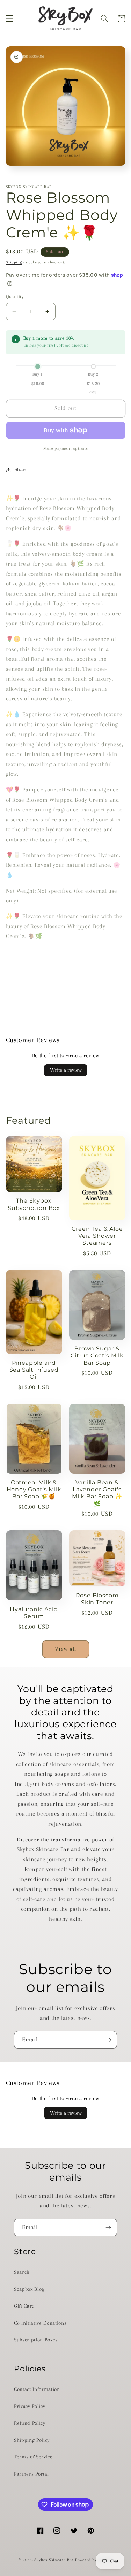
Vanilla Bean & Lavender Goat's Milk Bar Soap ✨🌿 (97, 1493)
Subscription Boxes (36, 2340)
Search (22, 2272)
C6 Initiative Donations (40, 2323)
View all (66, 1649)
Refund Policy (30, 2423)
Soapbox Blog (29, 2289)
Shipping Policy (32, 2440)
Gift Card (24, 2306)
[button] (9, 18)
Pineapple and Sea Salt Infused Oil (34, 1370)
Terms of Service (33, 2457)
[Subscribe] (108, 2040)
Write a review (66, 1070)
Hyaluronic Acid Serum (34, 1613)
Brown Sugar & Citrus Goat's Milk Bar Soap (97, 1355)
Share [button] (21, 469)
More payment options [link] (66, 448)
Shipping (14, 262)
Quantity (15, 297)
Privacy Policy (30, 2406)
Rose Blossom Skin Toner (97, 1599)
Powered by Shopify (94, 2560)
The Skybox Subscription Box (34, 1204)
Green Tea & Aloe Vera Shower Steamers (97, 1236)
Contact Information (37, 2389)
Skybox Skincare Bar (54, 2560)
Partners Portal (31, 2474)
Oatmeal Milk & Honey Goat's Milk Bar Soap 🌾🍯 (34, 1489)
